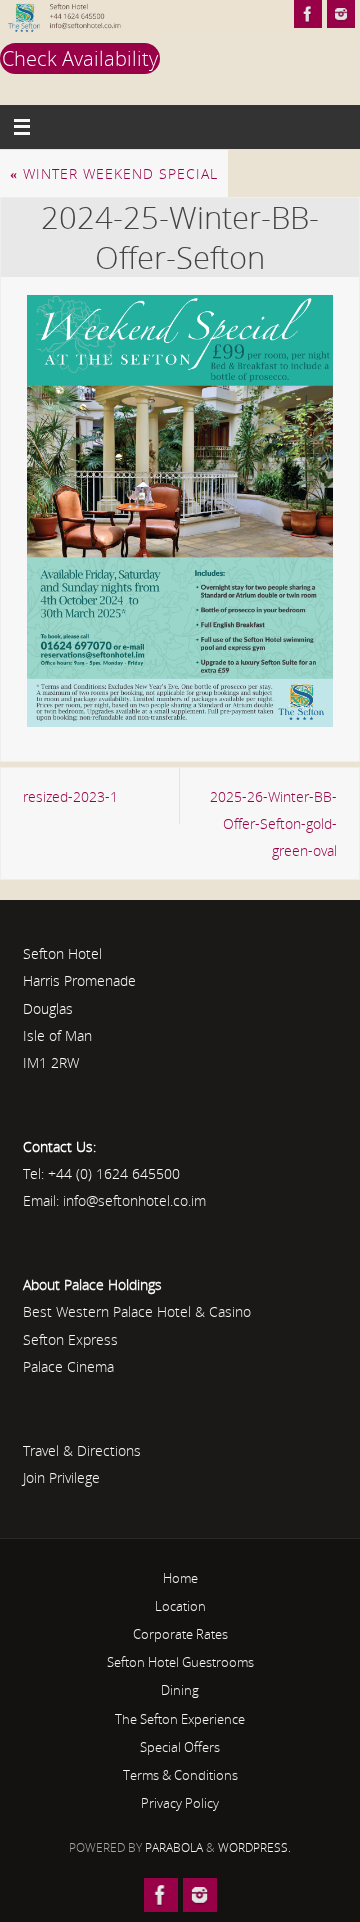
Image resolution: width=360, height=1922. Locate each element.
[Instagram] (341, 14)
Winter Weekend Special (114, 173)
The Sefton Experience (180, 1719)
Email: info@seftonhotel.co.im (114, 1200)
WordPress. (254, 1847)
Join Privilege (61, 1477)
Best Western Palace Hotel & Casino (137, 1311)
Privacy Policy (180, 1803)
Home (180, 1578)
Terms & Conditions (180, 1775)
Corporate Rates (180, 1634)
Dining (180, 1690)
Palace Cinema (68, 1366)
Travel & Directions (82, 1450)
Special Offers (180, 1747)
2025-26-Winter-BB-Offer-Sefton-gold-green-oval (273, 823)
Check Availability (80, 58)
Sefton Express (70, 1339)
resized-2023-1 (70, 796)
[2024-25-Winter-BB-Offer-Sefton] (180, 510)
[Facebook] (308, 14)
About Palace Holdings (92, 1284)
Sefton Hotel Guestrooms (180, 1662)
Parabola (174, 1847)
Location (180, 1606)
